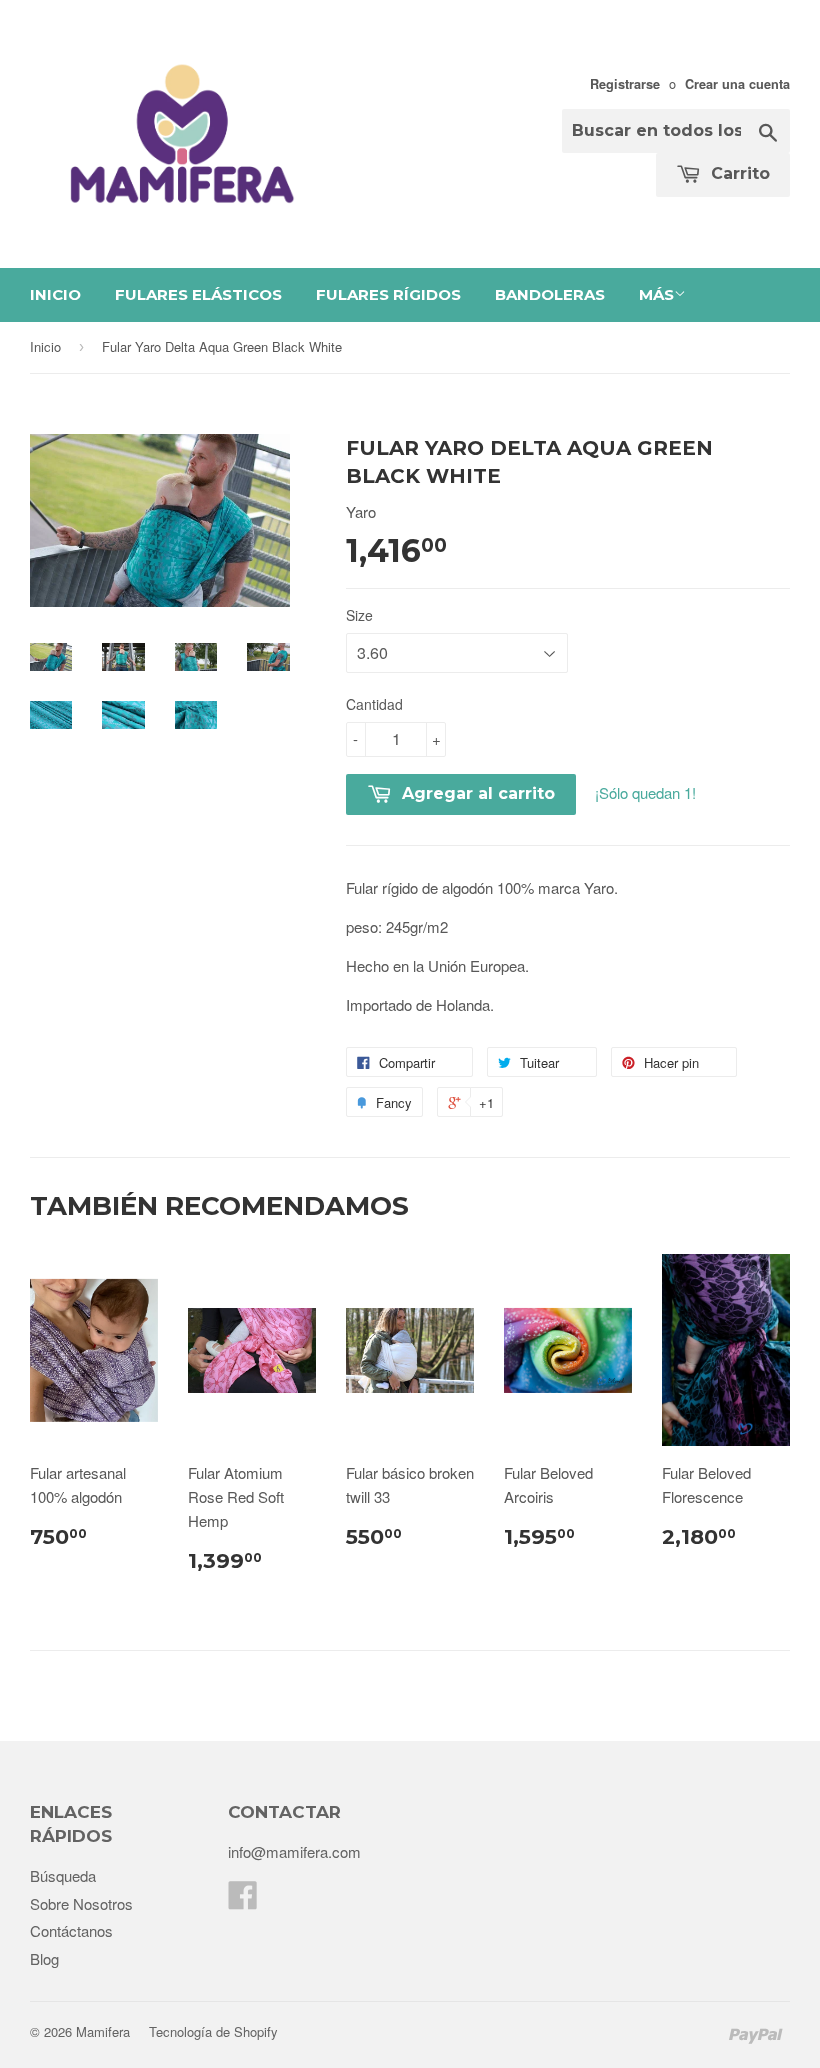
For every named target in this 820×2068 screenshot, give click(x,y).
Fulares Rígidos (388, 294)
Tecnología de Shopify (213, 2031)
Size (359, 615)
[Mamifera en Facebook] (243, 1900)
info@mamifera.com (294, 1851)
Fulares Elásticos (198, 294)
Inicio (55, 294)
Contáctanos (71, 1930)
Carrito (738, 173)
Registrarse (625, 84)
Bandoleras (550, 294)
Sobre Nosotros (81, 1903)
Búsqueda (63, 1875)
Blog (44, 1958)
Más (656, 294)
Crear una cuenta (737, 84)
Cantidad (374, 704)
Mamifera (103, 2031)
